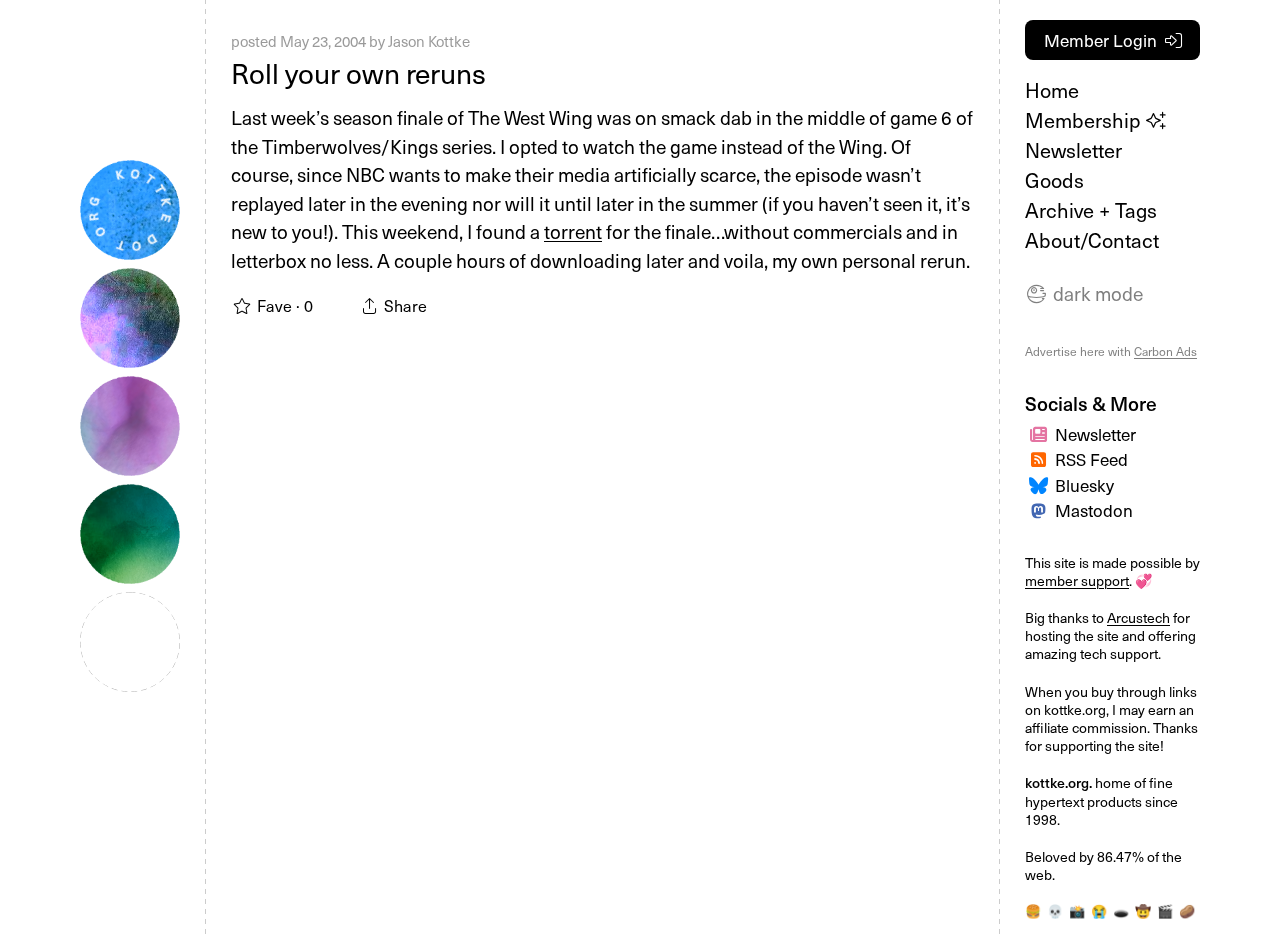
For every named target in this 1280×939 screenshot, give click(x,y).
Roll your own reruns (358, 72)
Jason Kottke (429, 41)
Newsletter (1073, 150)
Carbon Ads (1165, 351)
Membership (1085, 120)
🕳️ (1121, 910)
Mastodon (1094, 510)
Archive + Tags (1091, 210)
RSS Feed (1091, 459)
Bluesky (1084, 485)
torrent (573, 231)
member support (1077, 580)
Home (1052, 90)
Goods (1054, 180)
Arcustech (1138, 617)
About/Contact (1092, 240)
